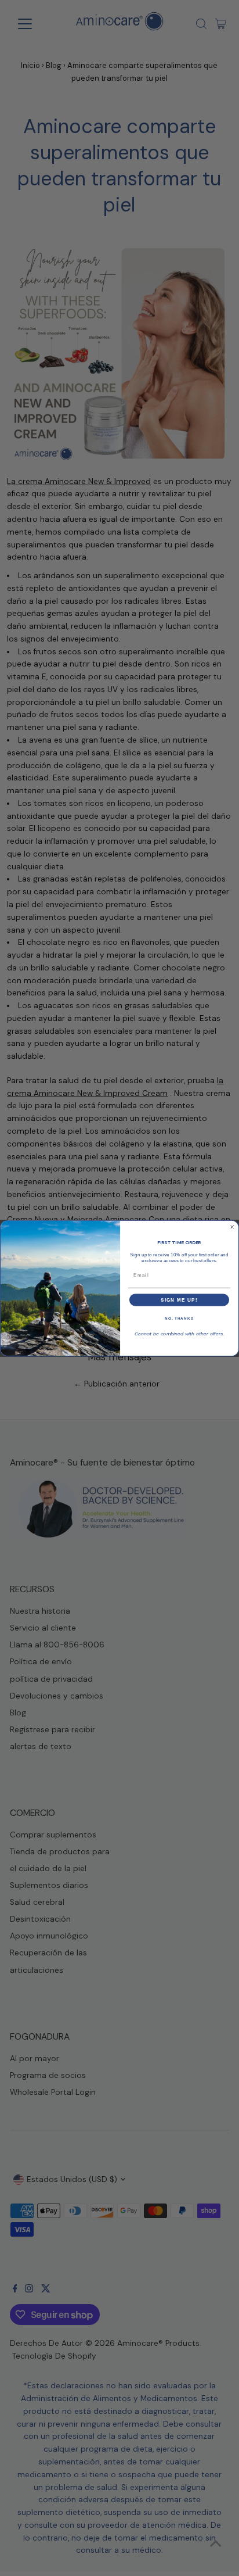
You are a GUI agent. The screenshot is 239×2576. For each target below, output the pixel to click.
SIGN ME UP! (179, 1300)
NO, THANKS (179, 1318)
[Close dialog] (232, 1227)
